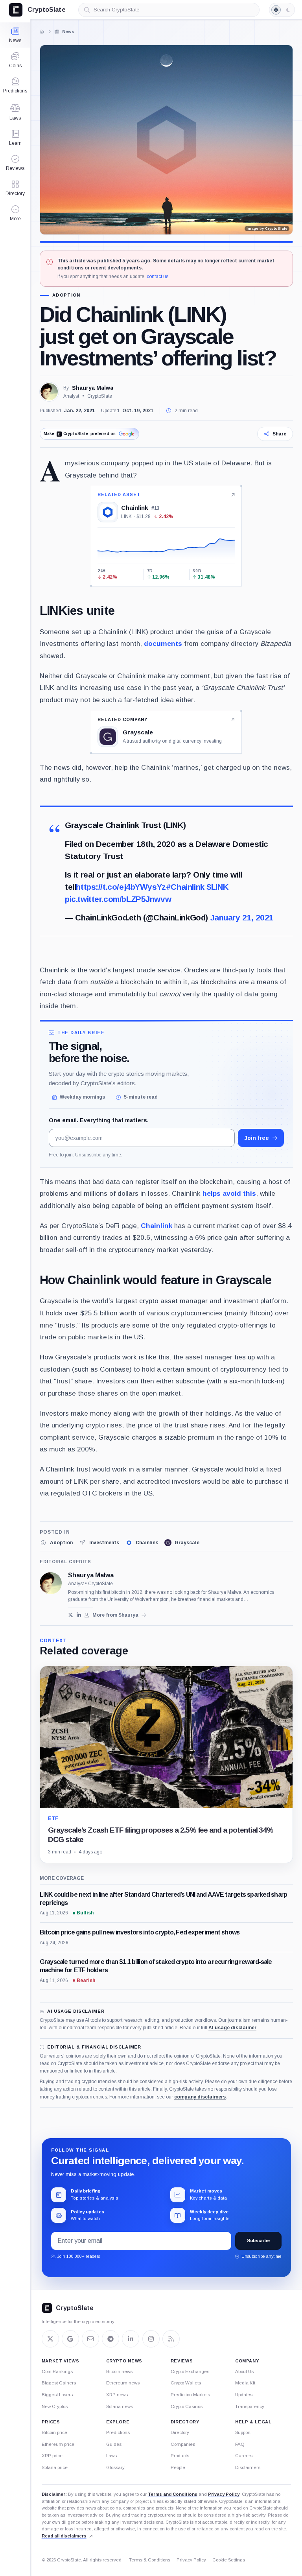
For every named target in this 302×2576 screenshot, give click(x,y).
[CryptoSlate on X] (50, 2339)
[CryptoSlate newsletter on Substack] (90, 2339)
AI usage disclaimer (232, 2028)
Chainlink (157, 1226)
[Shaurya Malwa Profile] (49, 392)
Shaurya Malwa (93, 388)
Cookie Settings (229, 2560)
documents (163, 644)
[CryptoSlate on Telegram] (110, 2339)
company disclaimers (200, 2097)
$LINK (217, 887)
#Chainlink (185, 887)
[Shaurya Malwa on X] (71, 1615)
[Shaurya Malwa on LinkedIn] (79, 1615)
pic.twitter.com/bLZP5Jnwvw (118, 899)
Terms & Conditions (150, 2560)
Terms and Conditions (173, 2494)
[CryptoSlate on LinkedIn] (131, 2339)
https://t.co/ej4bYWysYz (121, 887)
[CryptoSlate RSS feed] (171, 2339)
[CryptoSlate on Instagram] (151, 2339)
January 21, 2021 (242, 917)
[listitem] (56, 1543)
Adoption (66, 295)
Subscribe (258, 2240)
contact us (157, 277)
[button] (15, 213)
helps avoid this (229, 1193)
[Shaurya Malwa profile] (51, 1583)
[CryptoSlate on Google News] (70, 2339)
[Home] (42, 31)
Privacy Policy (224, 2494)
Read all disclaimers (64, 2536)
